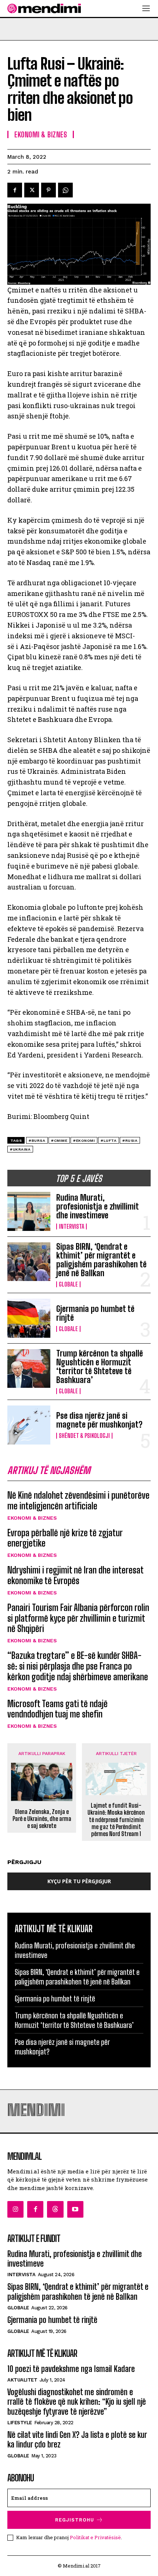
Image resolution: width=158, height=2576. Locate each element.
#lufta (109, 1140)
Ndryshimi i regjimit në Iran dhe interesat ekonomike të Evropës (76, 1575)
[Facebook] (15, 190)
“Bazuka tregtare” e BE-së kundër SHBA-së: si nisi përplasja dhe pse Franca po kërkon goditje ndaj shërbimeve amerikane (78, 1666)
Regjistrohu (75, 2520)
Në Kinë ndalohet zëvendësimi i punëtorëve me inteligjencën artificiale (78, 1501)
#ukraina (20, 1149)
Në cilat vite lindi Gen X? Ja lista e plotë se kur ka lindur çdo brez (77, 2440)
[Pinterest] (49, 190)
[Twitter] (32, 190)
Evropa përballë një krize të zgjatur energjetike (65, 1538)
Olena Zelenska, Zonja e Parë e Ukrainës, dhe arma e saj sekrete (42, 1819)
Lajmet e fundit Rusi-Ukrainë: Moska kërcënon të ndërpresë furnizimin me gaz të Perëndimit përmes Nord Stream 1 (116, 1819)
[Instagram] (15, 2209)
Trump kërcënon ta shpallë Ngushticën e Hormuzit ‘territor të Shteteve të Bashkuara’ (100, 1367)
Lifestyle (20, 2423)
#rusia (130, 1140)
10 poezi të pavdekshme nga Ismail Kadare (71, 2369)
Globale (68, 1284)
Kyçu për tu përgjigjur (79, 1881)
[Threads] (55, 2209)
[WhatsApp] (65, 190)
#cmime (59, 1140)
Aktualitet (22, 2380)
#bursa (37, 1140)
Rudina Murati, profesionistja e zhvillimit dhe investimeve (98, 1206)
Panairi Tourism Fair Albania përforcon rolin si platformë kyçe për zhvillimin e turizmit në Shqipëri (78, 1618)
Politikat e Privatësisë (95, 2537)
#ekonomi (84, 1140)
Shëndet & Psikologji (84, 1436)
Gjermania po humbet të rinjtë (95, 1313)
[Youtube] (75, 2209)
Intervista (71, 1226)
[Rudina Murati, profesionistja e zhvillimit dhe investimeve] (29, 1211)
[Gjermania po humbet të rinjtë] (29, 1318)
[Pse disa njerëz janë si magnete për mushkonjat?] (29, 1425)
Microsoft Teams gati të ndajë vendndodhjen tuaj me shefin (58, 1709)
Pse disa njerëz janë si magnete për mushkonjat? (99, 1420)
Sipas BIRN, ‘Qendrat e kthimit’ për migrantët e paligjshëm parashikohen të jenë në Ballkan (101, 1260)
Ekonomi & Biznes (32, 1518)
